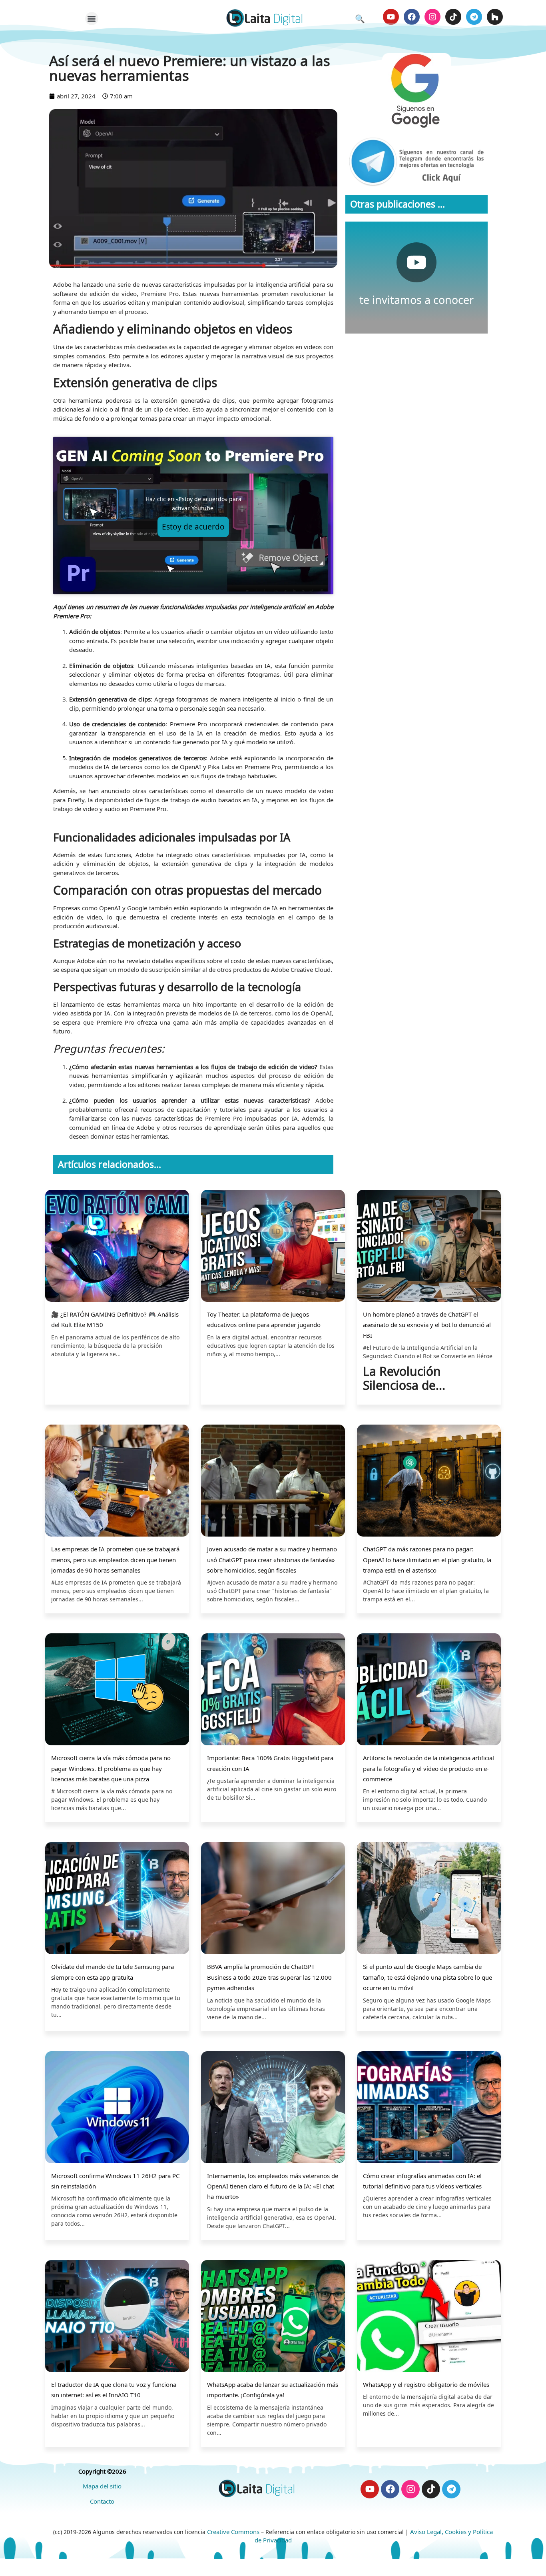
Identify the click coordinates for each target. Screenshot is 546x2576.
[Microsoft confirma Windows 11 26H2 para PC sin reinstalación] (117, 2108)
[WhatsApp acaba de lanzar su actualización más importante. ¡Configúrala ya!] (273, 2317)
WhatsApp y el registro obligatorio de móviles (426, 2384)
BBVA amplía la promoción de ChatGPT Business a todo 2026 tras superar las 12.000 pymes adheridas (269, 1977)
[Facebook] (412, 17)
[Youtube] (391, 17)
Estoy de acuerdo (193, 527)
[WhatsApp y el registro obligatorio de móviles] (429, 2317)
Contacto (102, 2501)
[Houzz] (495, 17)
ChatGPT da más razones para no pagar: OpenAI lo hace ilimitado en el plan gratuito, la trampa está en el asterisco (427, 1560)
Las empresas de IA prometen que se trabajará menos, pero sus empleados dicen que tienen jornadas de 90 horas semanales (115, 1560)
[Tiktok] (453, 17)
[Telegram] (474, 17)
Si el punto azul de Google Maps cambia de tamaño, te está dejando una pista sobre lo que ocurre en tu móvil (427, 1977)
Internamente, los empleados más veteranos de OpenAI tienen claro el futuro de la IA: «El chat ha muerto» (273, 2186)
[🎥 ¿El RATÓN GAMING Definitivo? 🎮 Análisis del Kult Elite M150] (117, 1247)
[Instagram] (432, 17)
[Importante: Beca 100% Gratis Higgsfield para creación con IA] (273, 1690)
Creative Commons (233, 2532)
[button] (92, 19)
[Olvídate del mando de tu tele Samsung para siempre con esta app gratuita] (117, 1899)
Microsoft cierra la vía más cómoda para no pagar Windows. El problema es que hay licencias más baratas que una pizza (111, 1768)
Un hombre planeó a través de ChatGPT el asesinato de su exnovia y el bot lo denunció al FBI (427, 1325)
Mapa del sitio (102, 2486)
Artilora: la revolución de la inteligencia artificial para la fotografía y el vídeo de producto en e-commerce (428, 1768)
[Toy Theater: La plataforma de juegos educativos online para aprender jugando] (273, 1247)
